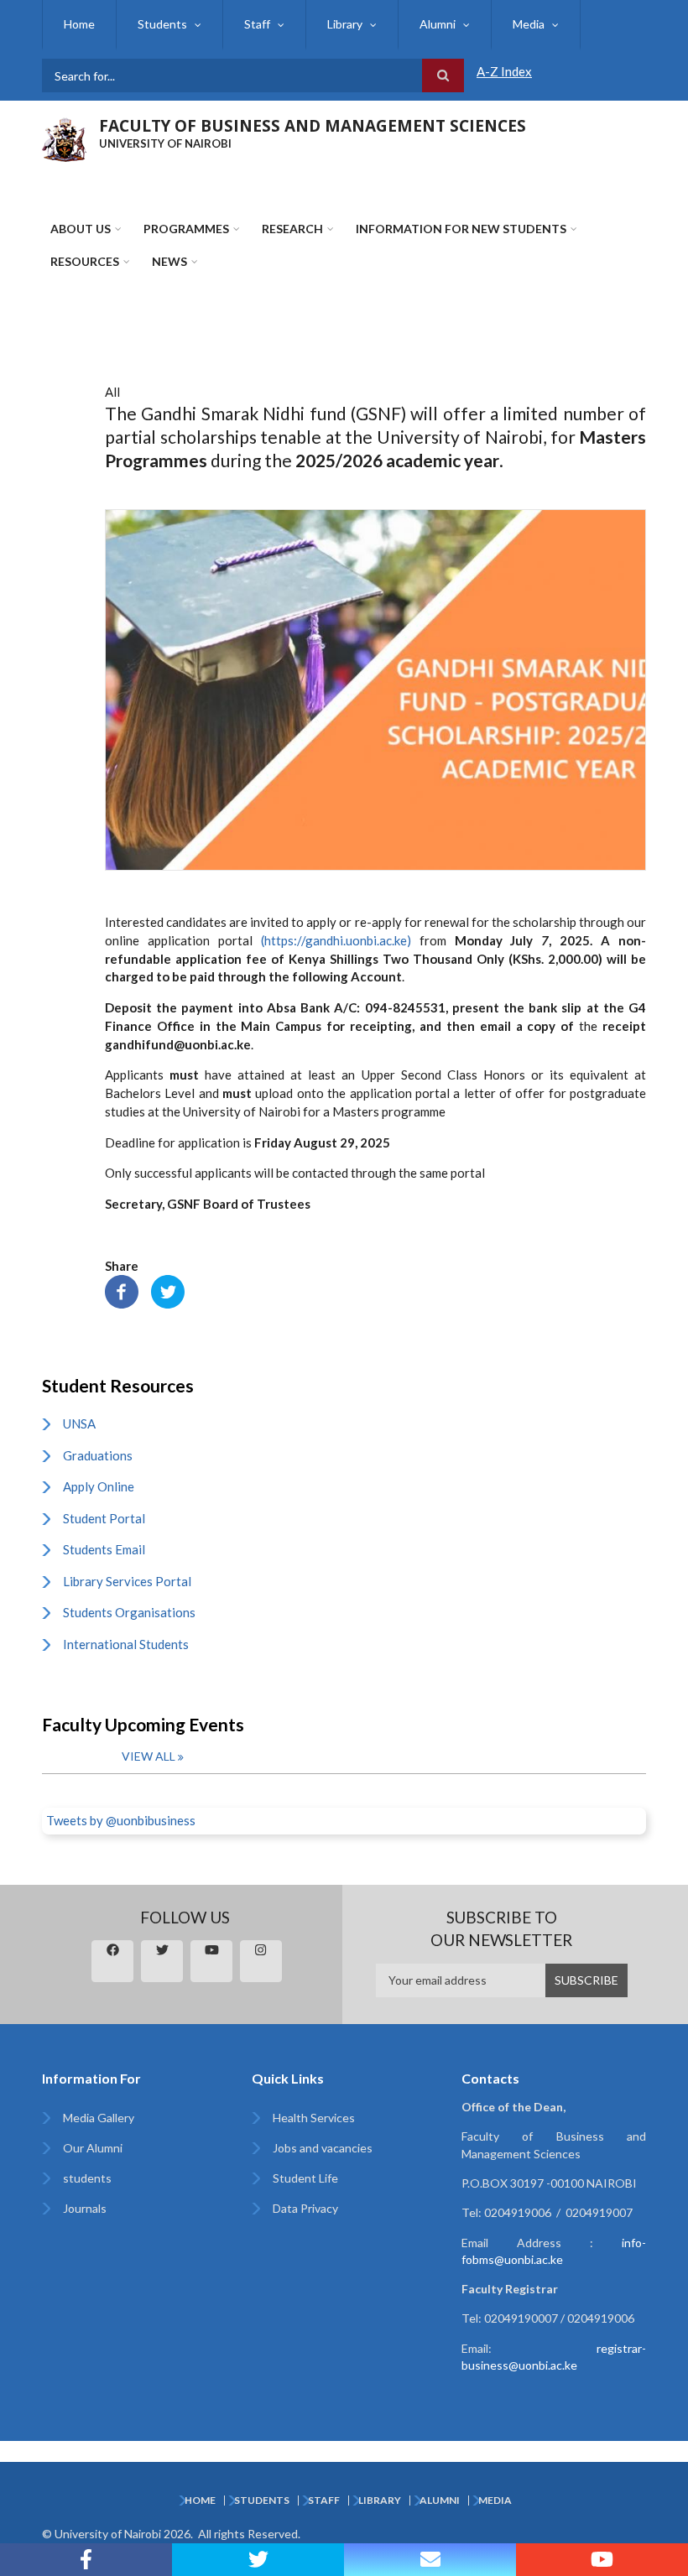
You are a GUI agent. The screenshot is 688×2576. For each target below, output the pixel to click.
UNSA (79, 1423)
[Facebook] (122, 1290)
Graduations (98, 1455)
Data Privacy (305, 2208)
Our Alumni (93, 2148)
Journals (85, 2208)
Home (79, 24)
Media (529, 24)
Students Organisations (129, 1612)
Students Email (104, 1549)
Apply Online (99, 1486)
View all (149, 1756)
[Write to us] (430, 2560)
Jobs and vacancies (323, 2148)
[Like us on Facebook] (86, 2560)
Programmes (186, 229)
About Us (81, 229)
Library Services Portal (127, 1581)
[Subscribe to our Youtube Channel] (602, 2560)
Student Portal (104, 1518)
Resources (85, 261)
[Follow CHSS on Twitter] (258, 2560)
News (169, 261)
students (87, 2178)
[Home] (64, 138)
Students (162, 24)
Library (345, 24)
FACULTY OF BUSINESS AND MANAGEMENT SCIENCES (313, 126)
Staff (257, 24)
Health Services (314, 2118)
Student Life (305, 2178)
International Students (126, 1644)
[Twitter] (168, 1290)
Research (292, 229)
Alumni (438, 24)
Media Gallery (99, 2118)
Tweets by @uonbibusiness (121, 1820)
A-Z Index (504, 71)
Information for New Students (461, 229)
